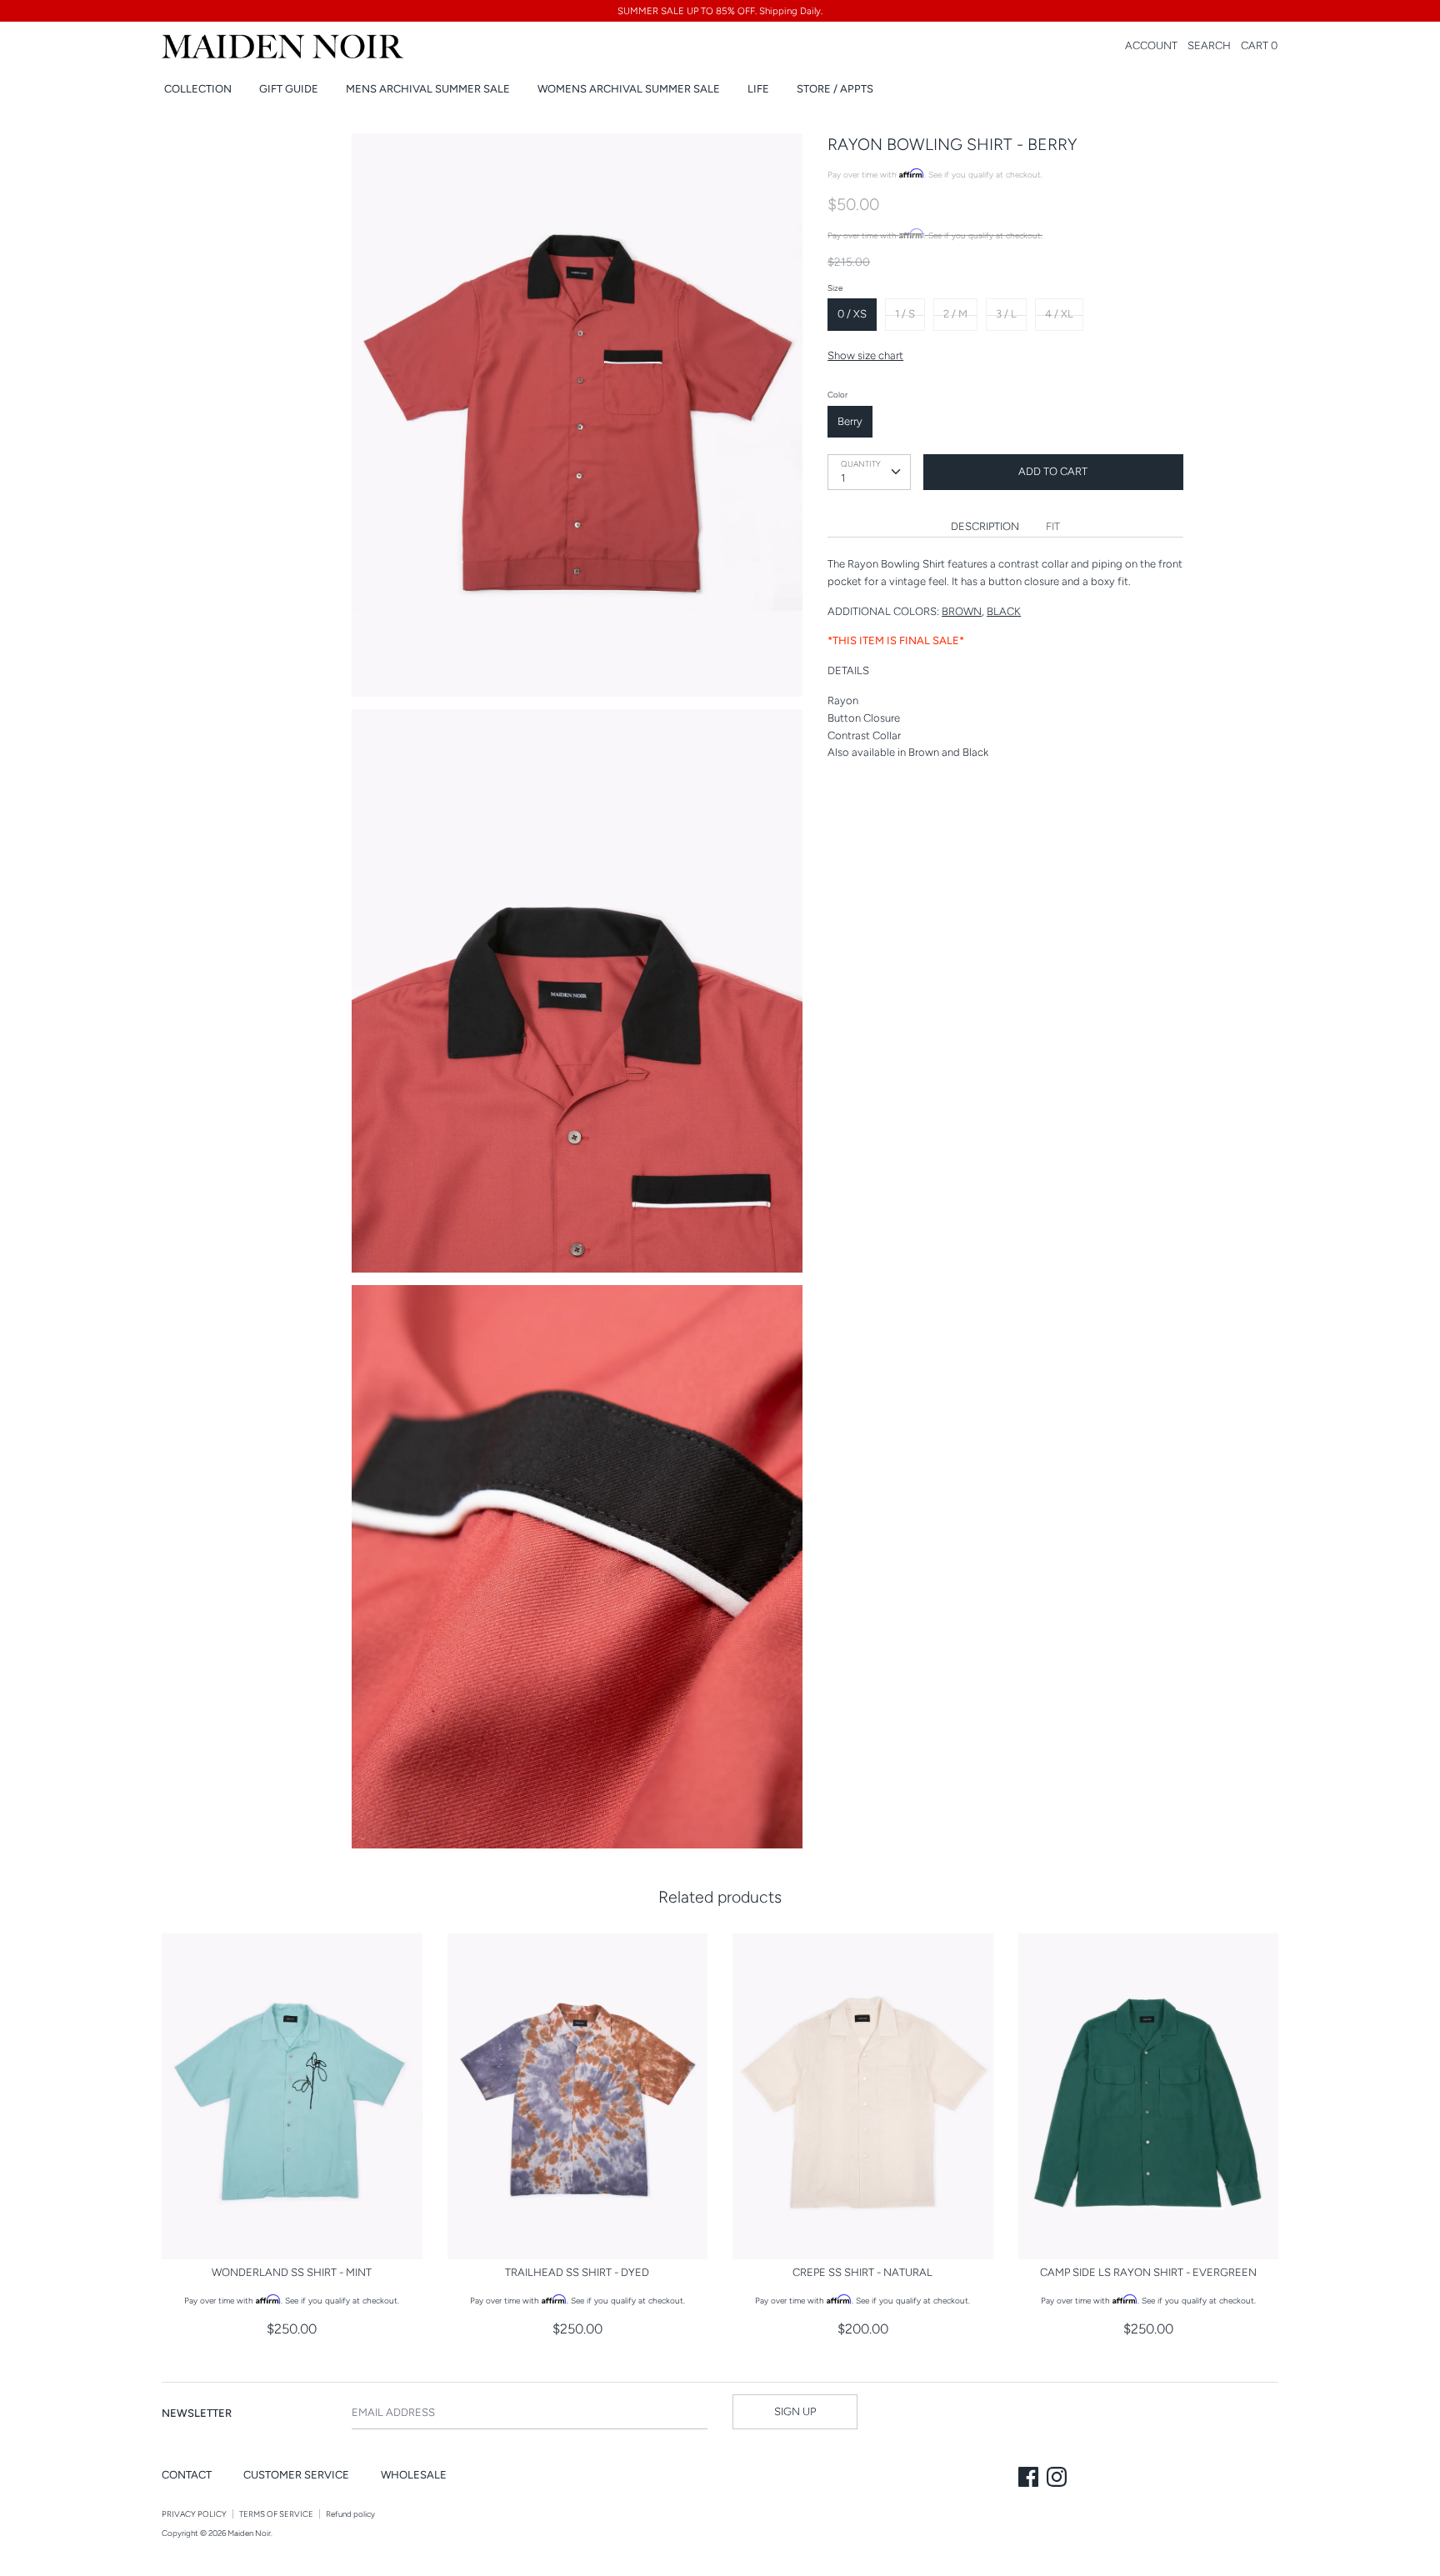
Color (837, 395)
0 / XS (852, 314)
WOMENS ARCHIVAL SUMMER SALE (629, 89)
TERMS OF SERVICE (276, 2514)
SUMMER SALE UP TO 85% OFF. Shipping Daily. (720, 11)
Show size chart (865, 355)
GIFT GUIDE (289, 89)
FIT (1053, 526)
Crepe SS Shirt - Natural (862, 2272)
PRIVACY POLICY (194, 2514)
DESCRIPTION (985, 526)
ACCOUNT (1151, 45)
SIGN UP (795, 2411)
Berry (850, 421)
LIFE (758, 89)
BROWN (962, 611)
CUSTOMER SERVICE (296, 2475)
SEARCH (1209, 45)
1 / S (905, 314)
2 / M (955, 314)
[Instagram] (1058, 2478)
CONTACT (187, 2475)
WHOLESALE (414, 2475)
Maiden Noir (249, 2533)
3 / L (1006, 314)
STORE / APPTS (835, 89)
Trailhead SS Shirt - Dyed (577, 2272)
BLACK (1004, 611)
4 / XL (1059, 314)
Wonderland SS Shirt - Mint (292, 2272)
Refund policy (350, 2514)
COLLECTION (198, 89)
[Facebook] (1030, 2478)
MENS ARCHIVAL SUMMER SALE (428, 89)
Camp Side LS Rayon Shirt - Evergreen (1148, 2272)
